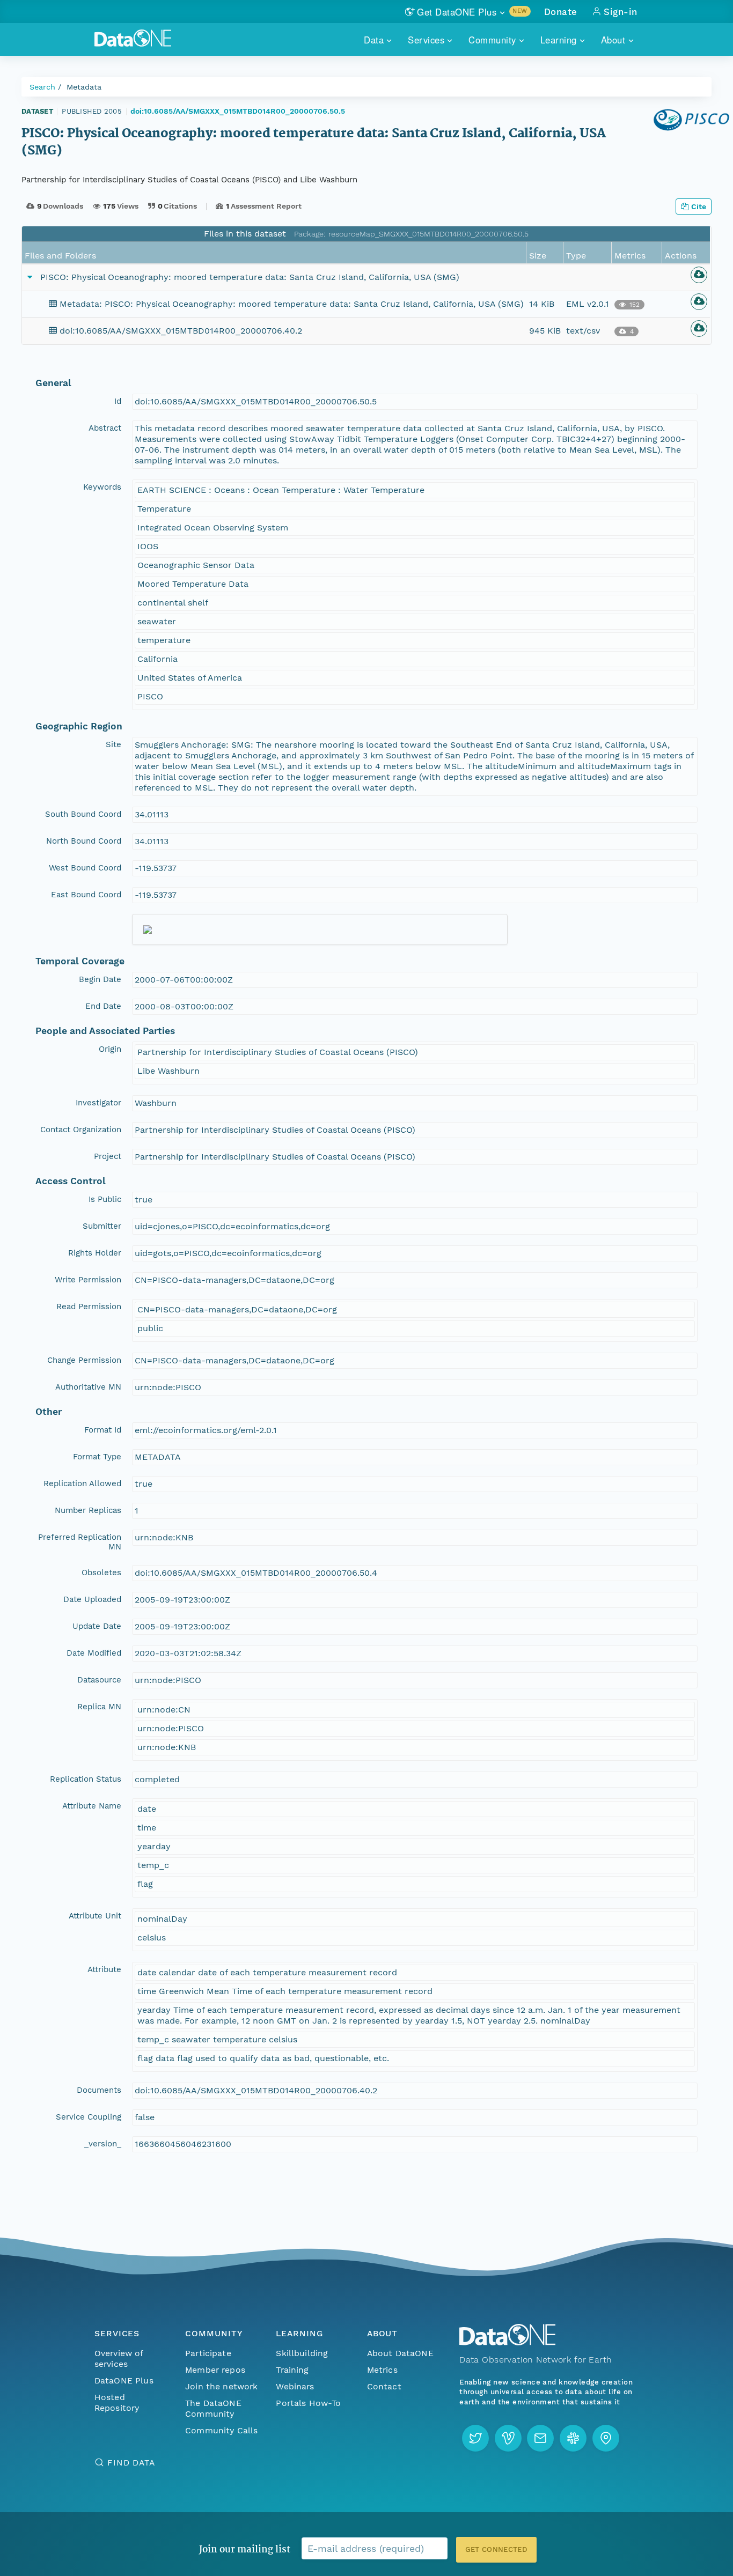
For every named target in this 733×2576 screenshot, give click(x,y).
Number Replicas (88, 1510)
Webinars (295, 2386)
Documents (99, 2090)
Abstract (105, 428)
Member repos (215, 2370)
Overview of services (119, 2359)
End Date (103, 1006)
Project (108, 1156)
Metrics (382, 2370)
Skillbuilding (302, 2353)
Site (113, 744)
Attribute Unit (95, 1916)
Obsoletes (101, 1573)
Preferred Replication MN (80, 1542)
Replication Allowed (82, 1483)
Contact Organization (81, 1130)
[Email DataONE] (540, 2438)
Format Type (97, 1457)
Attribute (104, 1969)
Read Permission (89, 1307)
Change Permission (84, 1360)
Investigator (98, 1103)
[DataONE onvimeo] (508, 2438)
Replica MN (99, 1707)
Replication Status (86, 1779)
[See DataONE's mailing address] (606, 2438)
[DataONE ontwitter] (475, 2438)
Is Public (105, 1199)
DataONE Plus (124, 2381)
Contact (384, 2386)
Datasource (99, 1680)
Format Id (103, 1430)
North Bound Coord (84, 841)
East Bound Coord (86, 895)
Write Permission (88, 1280)
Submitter (102, 1226)
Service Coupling (89, 2117)
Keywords (102, 487)
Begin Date (100, 979)
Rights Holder (95, 1253)
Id (118, 401)
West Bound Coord (85, 868)
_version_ (103, 2144)
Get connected (496, 2549)
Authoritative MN (88, 1387)
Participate (208, 2353)
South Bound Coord (83, 814)
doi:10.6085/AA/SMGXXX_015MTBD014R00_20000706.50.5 (238, 111)
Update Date (97, 1626)
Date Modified (94, 1653)
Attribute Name (92, 1806)
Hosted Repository (117, 2402)
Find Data (131, 2463)
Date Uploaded (92, 1599)
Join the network (222, 2386)
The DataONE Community (213, 2408)
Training (292, 2370)
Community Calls (221, 2430)
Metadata (84, 87)
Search (42, 87)
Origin (110, 1049)
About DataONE (400, 2353)
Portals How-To (308, 2403)
